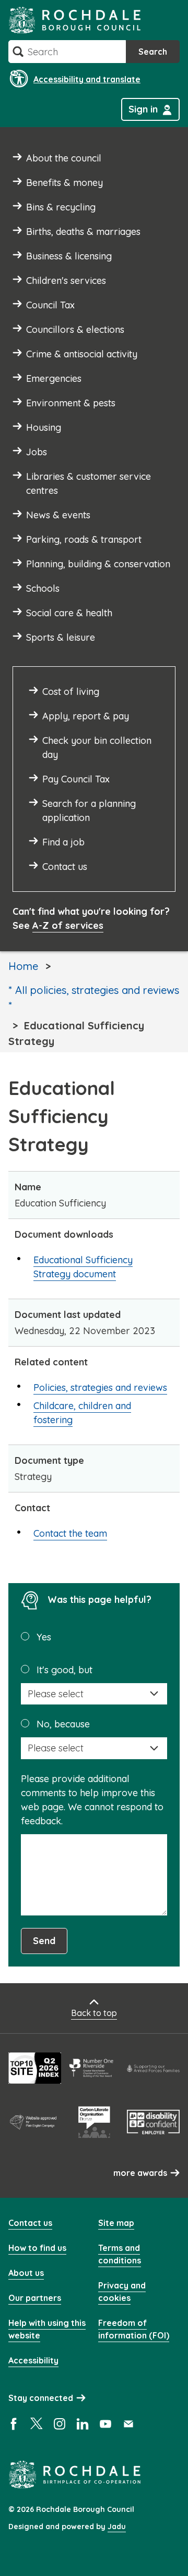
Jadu (117, 2527)
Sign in (143, 109)
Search (153, 52)
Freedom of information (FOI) (134, 2329)
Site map (116, 2223)
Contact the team (70, 1533)
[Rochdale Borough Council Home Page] (75, 20)
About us (26, 2273)
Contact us (30, 2223)
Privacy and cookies (122, 2292)
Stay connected (41, 2398)
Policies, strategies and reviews (100, 1387)
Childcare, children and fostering (82, 1413)
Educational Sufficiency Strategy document (83, 1267)
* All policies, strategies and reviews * (94, 998)
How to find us (37, 2248)
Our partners (35, 2298)
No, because (63, 1724)
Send (44, 1941)
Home (23, 966)
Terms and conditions (120, 2254)
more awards (140, 2173)
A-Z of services (68, 925)
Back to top (94, 2013)
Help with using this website (47, 2329)
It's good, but (64, 1670)
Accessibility (33, 2360)
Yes (44, 1637)
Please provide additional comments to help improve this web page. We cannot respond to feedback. (92, 1800)
